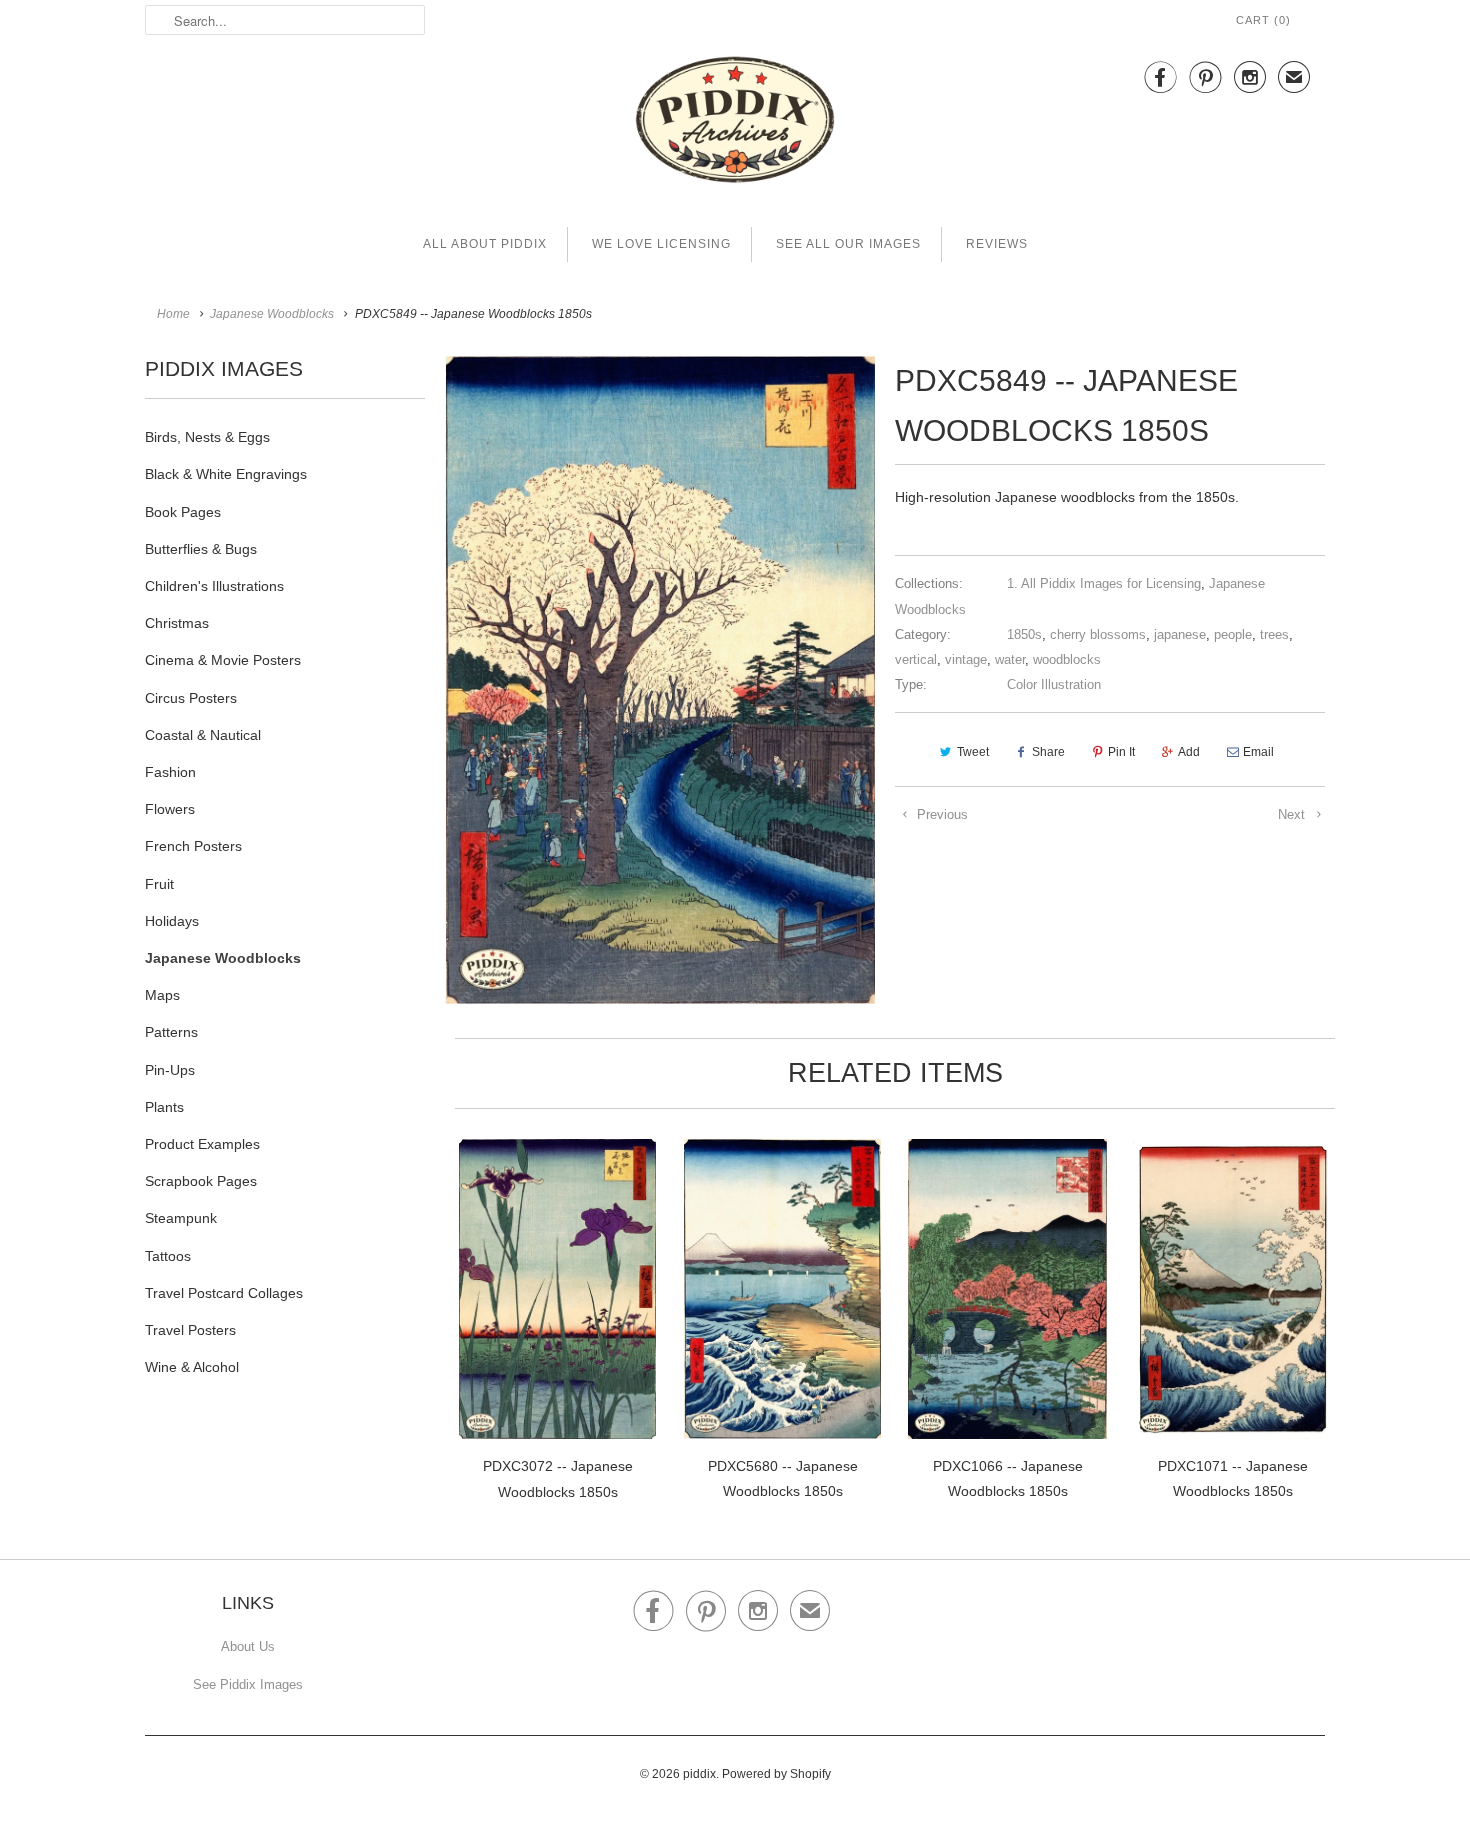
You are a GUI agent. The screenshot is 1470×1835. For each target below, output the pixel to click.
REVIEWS (997, 244)
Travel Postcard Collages (224, 1293)
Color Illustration (1054, 684)
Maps (162, 995)
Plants (164, 1107)
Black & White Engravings (226, 474)
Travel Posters (190, 1330)
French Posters (193, 846)
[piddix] (735, 123)
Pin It (1121, 752)
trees (1274, 634)
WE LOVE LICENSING (661, 244)
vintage (966, 659)
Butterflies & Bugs (201, 549)
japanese (1180, 634)
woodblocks (1067, 659)
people (1233, 634)
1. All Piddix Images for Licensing (1104, 583)
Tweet (973, 752)
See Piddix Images (248, 1684)
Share (1048, 752)
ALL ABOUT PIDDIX (485, 244)
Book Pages (183, 512)
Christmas (177, 623)
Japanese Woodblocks (223, 958)
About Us (248, 1646)
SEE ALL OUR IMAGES (848, 244)
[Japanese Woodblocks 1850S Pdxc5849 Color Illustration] (660, 680)
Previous (940, 814)
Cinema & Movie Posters (223, 660)
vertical (916, 659)
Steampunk (181, 1218)
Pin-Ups (170, 1070)
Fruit (159, 884)
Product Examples (202, 1144)
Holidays (172, 921)
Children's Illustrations (214, 586)
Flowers (170, 809)
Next (1293, 814)
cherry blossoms (1098, 634)
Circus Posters (191, 698)
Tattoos (168, 1256)
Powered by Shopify (776, 1774)
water (1010, 659)
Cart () (1263, 20)
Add (1189, 752)
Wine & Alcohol (192, 1367)
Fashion (170, 772)
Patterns (171, 1032)
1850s (1024, 634)
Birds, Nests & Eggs (207, 437)
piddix (699, 1774)
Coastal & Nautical (203, 735)
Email (1258, 752)
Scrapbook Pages (201, 1181)
